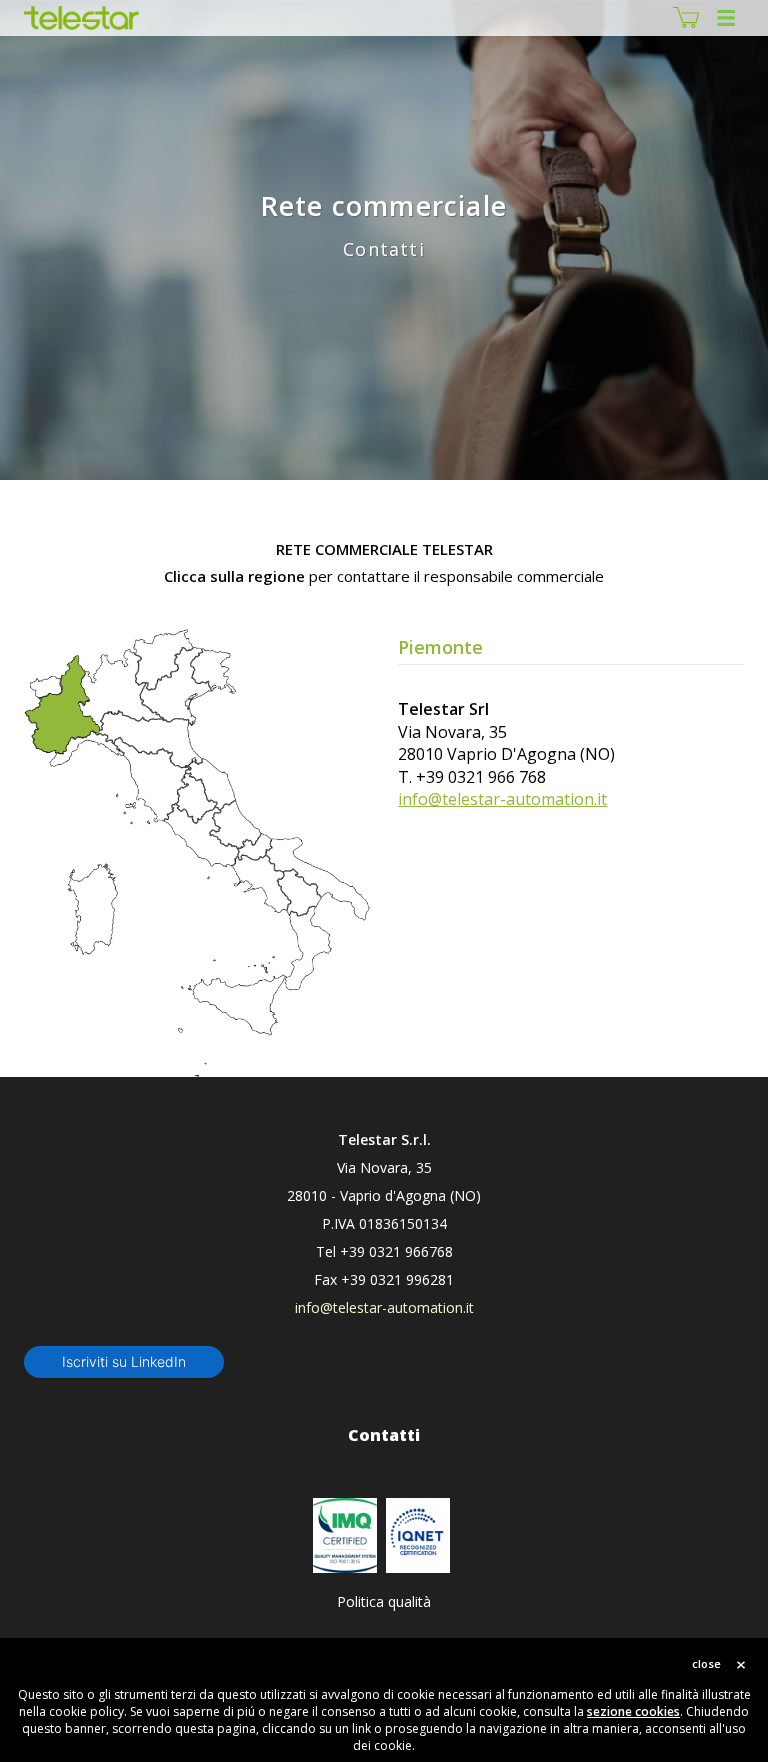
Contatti (384, 1435)
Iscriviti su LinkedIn (124, 1361)
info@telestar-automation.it (502, 799)
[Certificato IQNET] (418, 1535)
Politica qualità (384, 1601)
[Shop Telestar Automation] (686, 18)
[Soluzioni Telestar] (81, 18)
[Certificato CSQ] (345, 1535)
